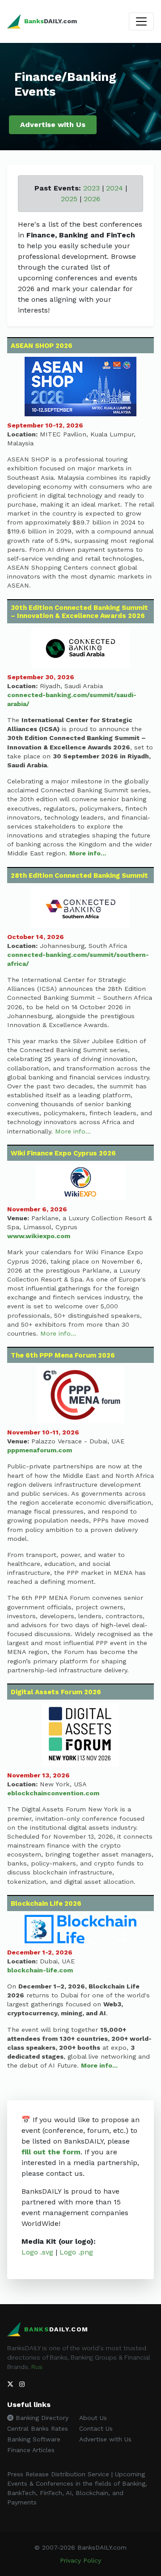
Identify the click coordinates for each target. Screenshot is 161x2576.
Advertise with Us (53, 125)
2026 (92, 199)
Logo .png (76, 2252)
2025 (69, 199)
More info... (88, 853)
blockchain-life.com (40, 1970)
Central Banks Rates (38, 2428)
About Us (93, 2418)
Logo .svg (37, 2252)
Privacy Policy (80, 2560)
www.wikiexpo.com (39, 1236)
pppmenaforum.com (40, 1450)
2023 (91, 188)
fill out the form (51, 2152)
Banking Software (34, 2439)
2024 (114, 188)
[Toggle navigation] (141, 21)
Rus (37, 2367)
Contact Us (96, 2428)
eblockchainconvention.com (53, 1793)
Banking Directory (41, 2418)
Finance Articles (31, 2450)
